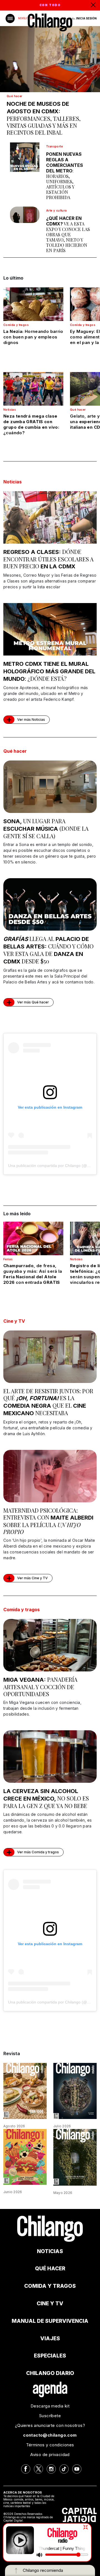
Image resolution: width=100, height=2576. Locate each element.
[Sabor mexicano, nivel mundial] (25, 2156)
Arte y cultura (57, 210)
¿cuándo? (31, 424)
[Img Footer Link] (50, 2389)
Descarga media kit (50, 2406)
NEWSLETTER (26, 18)
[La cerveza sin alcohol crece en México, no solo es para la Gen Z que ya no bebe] (50, 1757)
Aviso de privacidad (50, 2455)
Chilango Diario (50, 2373)
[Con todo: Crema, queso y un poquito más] (25, 2091)
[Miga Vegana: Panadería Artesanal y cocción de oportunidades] (50, 1645)
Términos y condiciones (50, 2445)
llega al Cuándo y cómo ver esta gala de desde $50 (48, 950)
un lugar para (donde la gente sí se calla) (46, 828)
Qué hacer (15, 96)
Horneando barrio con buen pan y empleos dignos (33, 337)
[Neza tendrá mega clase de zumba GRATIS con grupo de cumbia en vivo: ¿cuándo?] (33, 389)
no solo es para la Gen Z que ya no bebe (46, 1799)
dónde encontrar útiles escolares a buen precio (48, 559)
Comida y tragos (16, 325)
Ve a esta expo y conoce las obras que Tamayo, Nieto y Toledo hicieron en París (68, 234)
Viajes (50, 2338)
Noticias (10, 410)
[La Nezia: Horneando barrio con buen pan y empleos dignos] (33, 304)
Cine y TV (14, 1321)
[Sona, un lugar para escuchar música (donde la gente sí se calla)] (50, 787)
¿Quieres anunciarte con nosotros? (50, 2425)
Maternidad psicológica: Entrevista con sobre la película (48, 1521)
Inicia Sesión (86, 18)
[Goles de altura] (75, 2157)
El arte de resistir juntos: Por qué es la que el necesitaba (48, 1402)
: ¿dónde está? (49, 671)
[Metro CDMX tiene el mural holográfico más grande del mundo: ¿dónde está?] (50, 629)
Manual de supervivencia (50, 2321)
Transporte (54, 146)
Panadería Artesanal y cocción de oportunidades (40, 1687)
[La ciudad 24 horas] (75, 2091)
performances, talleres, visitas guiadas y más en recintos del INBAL (44, 118)
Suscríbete (50, 2416)
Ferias (8, 1259)
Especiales (50, 2356)
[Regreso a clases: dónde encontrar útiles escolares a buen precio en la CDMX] (50, 517)
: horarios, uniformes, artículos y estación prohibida (65, 176)
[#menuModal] (10, 18)
